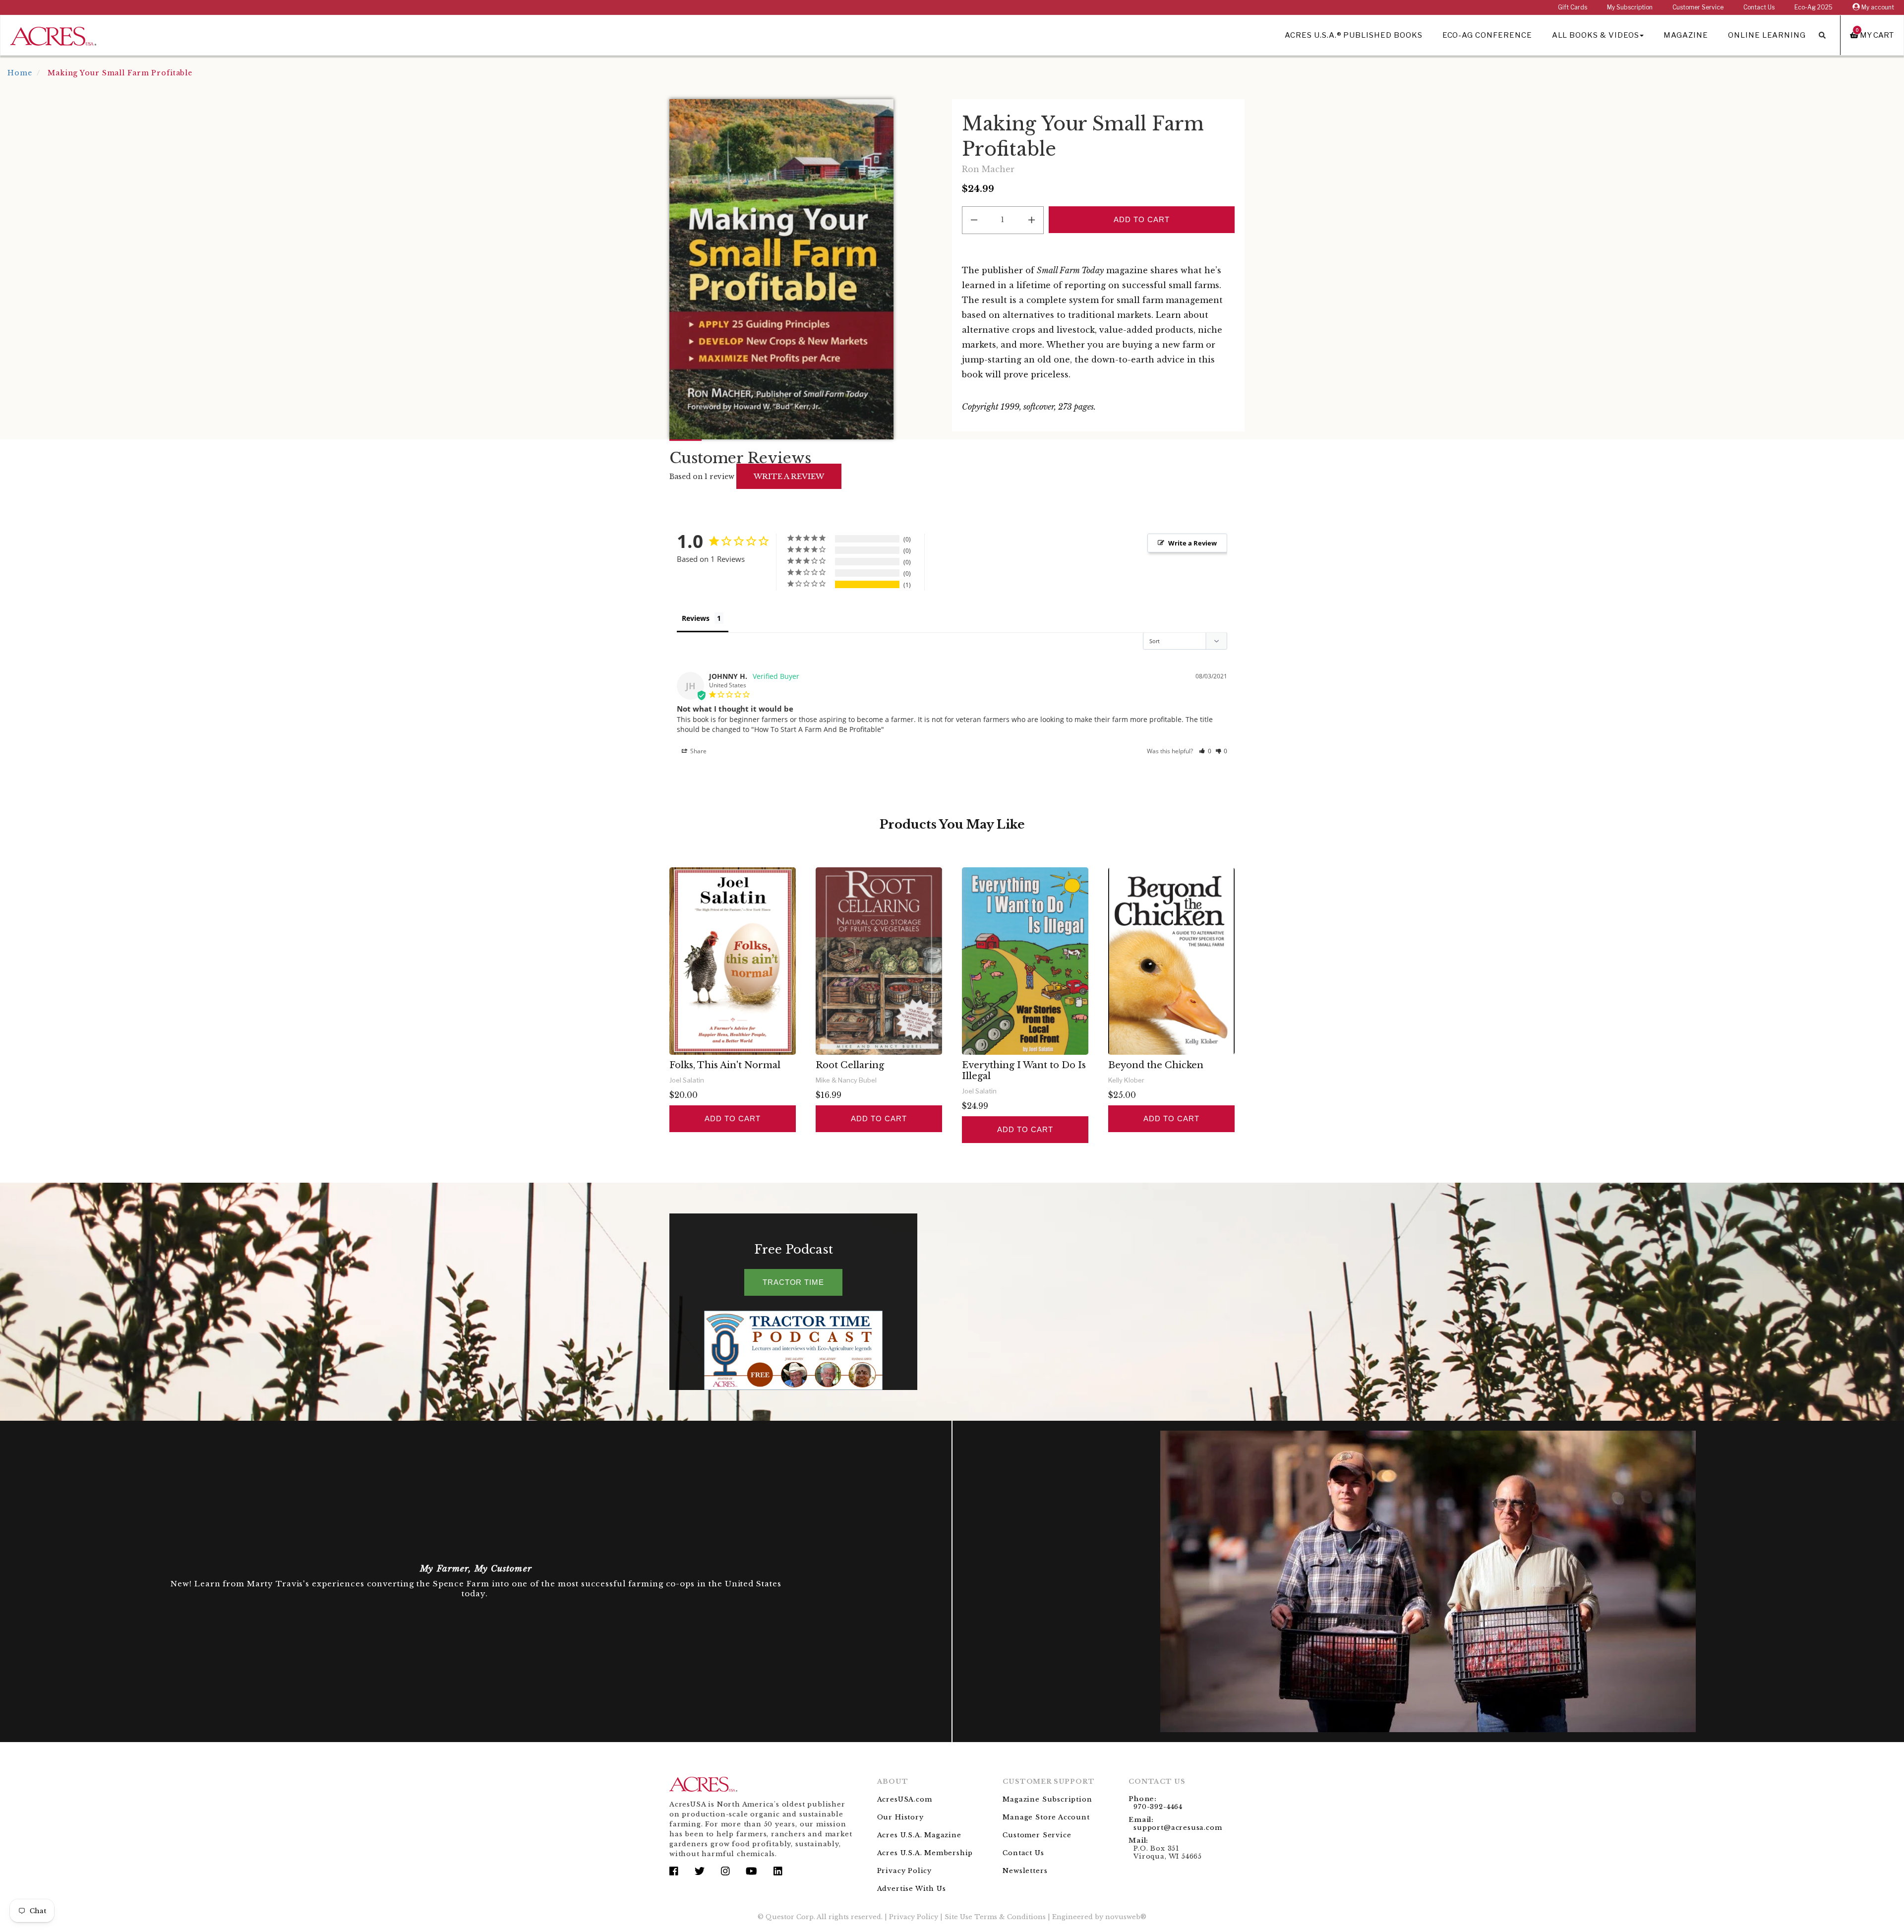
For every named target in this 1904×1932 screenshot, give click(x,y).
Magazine (1686, 35)
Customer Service (1698, 7)
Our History (900, 1817)
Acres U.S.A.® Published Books (1353, 35)
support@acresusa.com (1178, 1828)
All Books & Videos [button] (1596, 35)
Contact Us (1759, 7)
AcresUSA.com (905, 1799)
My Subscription (1630, 7)
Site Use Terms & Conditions (995, 1917)
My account (1877, 7)
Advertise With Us (912, 1889)
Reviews (696, 618)
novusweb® (1126, 1917)
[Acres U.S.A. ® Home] (53, 34)
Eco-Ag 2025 (1814, 7)
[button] (1205, 751)
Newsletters (1025, 1871)
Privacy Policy (904, 1871)
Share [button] (698, 751)
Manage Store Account (1046, 1817)
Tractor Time (793, 1282)
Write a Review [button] (1192, 543)
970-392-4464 (1158, 1807)
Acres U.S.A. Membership (925, 1853)
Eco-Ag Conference (1487, 35)
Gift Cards (1573, 7)
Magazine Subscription (1047, 1799)
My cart (1875, 35)
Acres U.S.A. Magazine (919, 1835)
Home (20, 73)
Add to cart (732, 1118)
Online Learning (1767, 35)
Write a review (789, 476)
